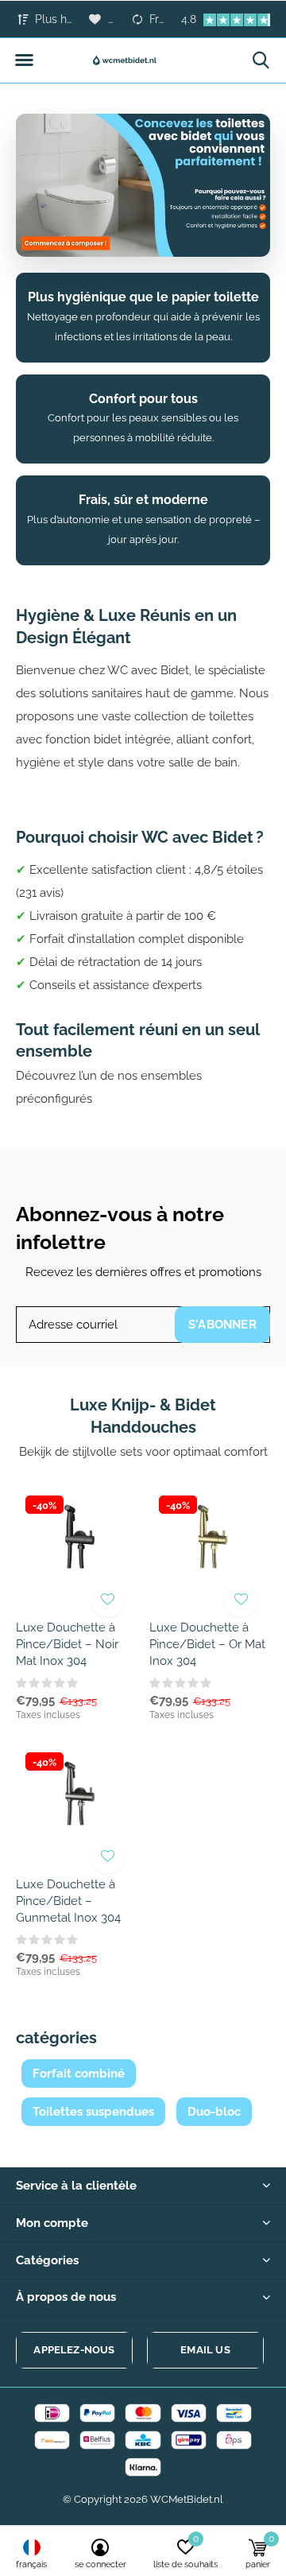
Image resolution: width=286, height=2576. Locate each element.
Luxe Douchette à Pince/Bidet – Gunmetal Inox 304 (68, 1901)
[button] (24, 60)
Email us (205, 2350)
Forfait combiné (79, 2074)
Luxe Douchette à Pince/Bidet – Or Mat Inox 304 (207, 1644)
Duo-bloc (214, 2112)
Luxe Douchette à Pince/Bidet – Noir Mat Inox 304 (67, 1644)
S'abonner (222, 1325)
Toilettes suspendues (93, 2112)
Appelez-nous (74, 2350)
